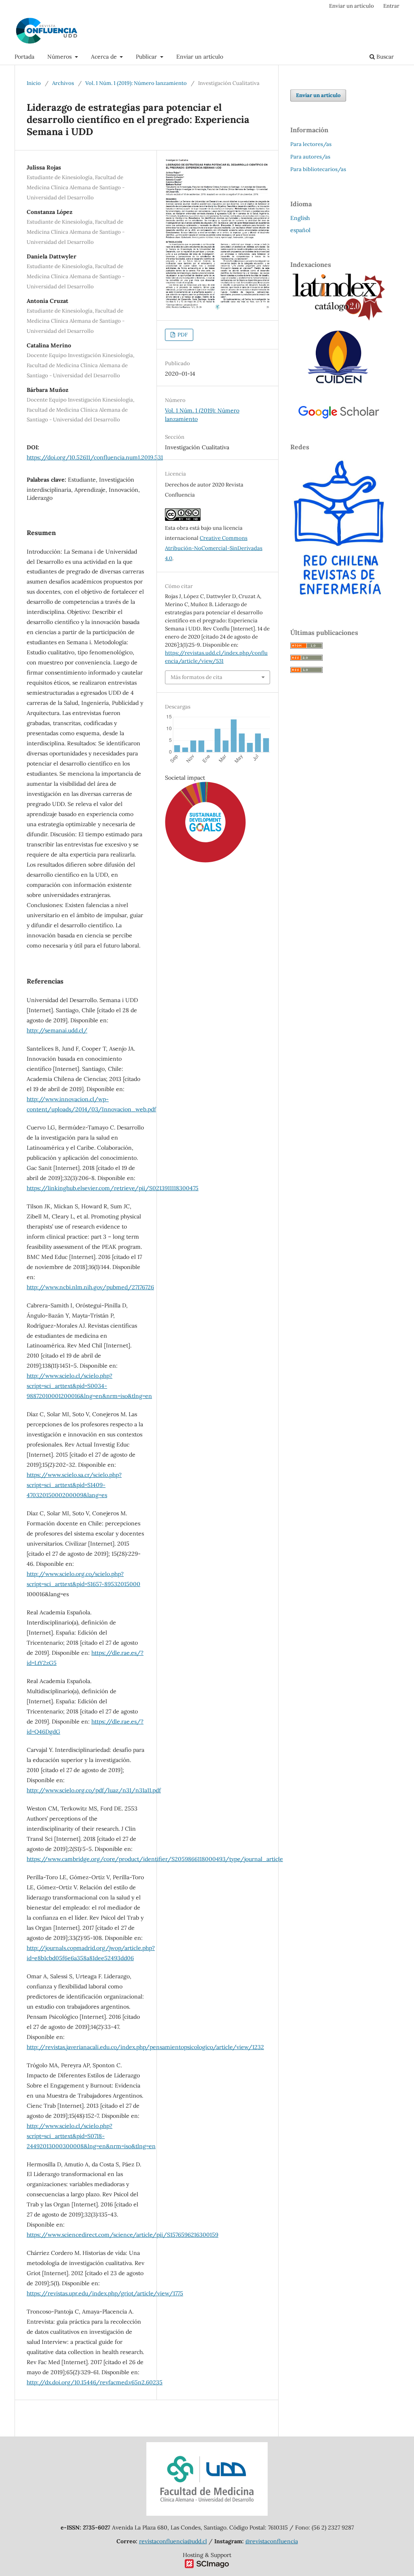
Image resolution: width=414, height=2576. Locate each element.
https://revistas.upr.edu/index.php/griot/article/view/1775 (105, 2293)
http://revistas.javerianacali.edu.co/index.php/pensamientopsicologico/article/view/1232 (145, 2047)
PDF (182, 335)
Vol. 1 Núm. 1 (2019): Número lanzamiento (136, 83)
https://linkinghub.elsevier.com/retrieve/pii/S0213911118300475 (113, 1188)
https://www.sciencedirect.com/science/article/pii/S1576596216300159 (123, 2235)
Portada (24, 57)
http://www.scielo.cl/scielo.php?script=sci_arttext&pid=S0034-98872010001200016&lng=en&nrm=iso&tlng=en (89, 1386)
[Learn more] (202, 996)
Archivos (63, 83)
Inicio (34, 83)
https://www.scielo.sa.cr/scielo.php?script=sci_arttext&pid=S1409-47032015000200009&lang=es (74, 1485)
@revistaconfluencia (272, 2541)
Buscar (384, 57)
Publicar (147, 57)
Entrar (391, 6)
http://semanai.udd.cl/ (57, 1030)
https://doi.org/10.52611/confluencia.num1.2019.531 (95, 457)
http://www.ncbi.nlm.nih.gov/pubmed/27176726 (90, 1287)
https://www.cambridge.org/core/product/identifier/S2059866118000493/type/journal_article (155, 1859)
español (300, 230)
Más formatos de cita (196, 677)
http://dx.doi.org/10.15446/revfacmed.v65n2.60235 (95, 2382)
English (300, 218)
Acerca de (105, 57)
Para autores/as (310, 157)
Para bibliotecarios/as (318, 169)
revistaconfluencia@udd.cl (173, 2541)
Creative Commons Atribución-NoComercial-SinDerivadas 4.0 (214, 548)
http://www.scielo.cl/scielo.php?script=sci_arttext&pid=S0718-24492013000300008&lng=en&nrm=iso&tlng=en (91, 2136)
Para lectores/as (311, 144)
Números (60, 57)
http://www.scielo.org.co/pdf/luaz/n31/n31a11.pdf (94, 1790)
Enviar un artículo (200, 57)
